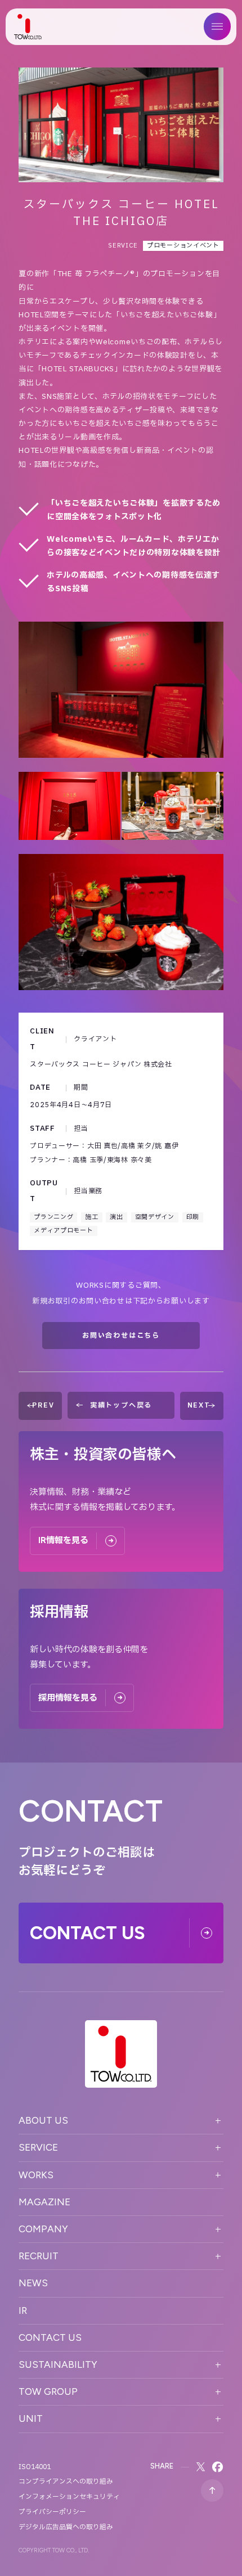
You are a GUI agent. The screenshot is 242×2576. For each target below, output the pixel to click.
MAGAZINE (44, 2202)
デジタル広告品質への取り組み (66, 2527)
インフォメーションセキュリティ (69, 2497)
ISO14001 (35, 2467)
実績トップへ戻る (121, 1405)
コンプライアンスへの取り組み (66, 2481)
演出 (116, 1217)
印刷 (193, 1217)
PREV (43, 1405)
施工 (91, 1217)
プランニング (53, 1217)
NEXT (199, 1405)
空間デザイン (155, 1217)
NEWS (33, 2283)
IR (23, 2310)
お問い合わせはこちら (121, 1336)
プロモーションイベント (183, 246)
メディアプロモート (63, 1231)
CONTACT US (50, 2337)
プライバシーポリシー (52, 2512)
